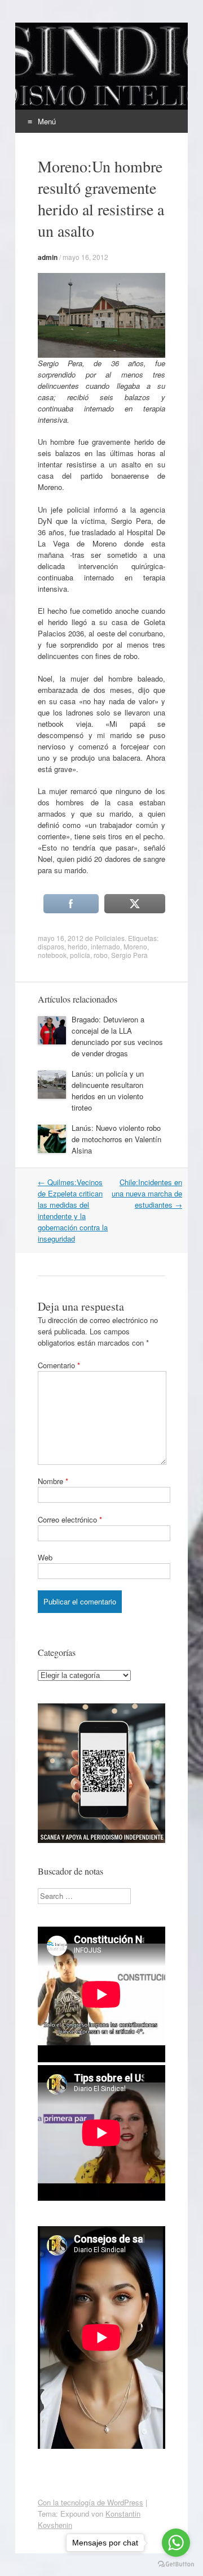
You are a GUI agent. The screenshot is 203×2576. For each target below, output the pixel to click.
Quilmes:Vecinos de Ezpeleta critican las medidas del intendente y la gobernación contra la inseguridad (73, 1210)
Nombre (53, 1481)
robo (101, 955)
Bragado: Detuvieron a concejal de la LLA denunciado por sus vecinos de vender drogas (117, 1036)
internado (105, 946)
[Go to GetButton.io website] (176, 2564)
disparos (51, 946)
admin (48, 257)
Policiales (110, 938)
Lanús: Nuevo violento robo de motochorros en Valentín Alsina (116, 1139)
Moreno (135, 946)
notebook (52, 955)
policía (80, 955)
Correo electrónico (70, 1519)
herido (78, 946)
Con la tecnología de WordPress (91, 2502)
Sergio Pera (129, 955)
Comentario (59, 1365)
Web (45, 1557)
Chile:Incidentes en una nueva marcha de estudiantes (147, 1193)
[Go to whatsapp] (176, 2543)
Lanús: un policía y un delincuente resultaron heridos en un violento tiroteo (108, 1090)
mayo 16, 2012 (85, 257)
